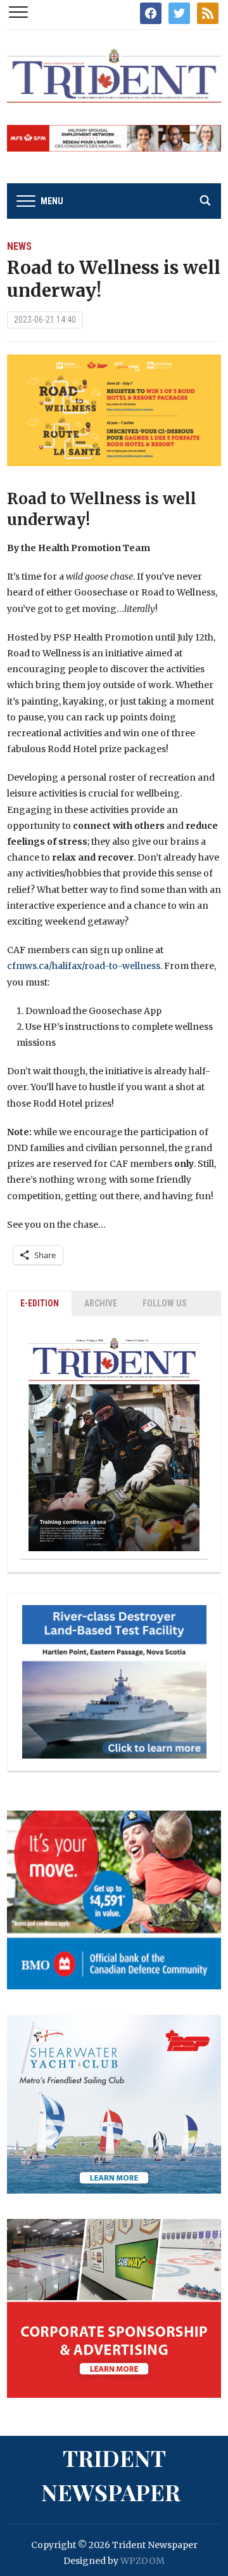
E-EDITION (40, 1303)
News (19, 246)
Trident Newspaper (111, 2475)
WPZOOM (142, 2561)
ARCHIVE (101, 1303)
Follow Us (165, 1303)
